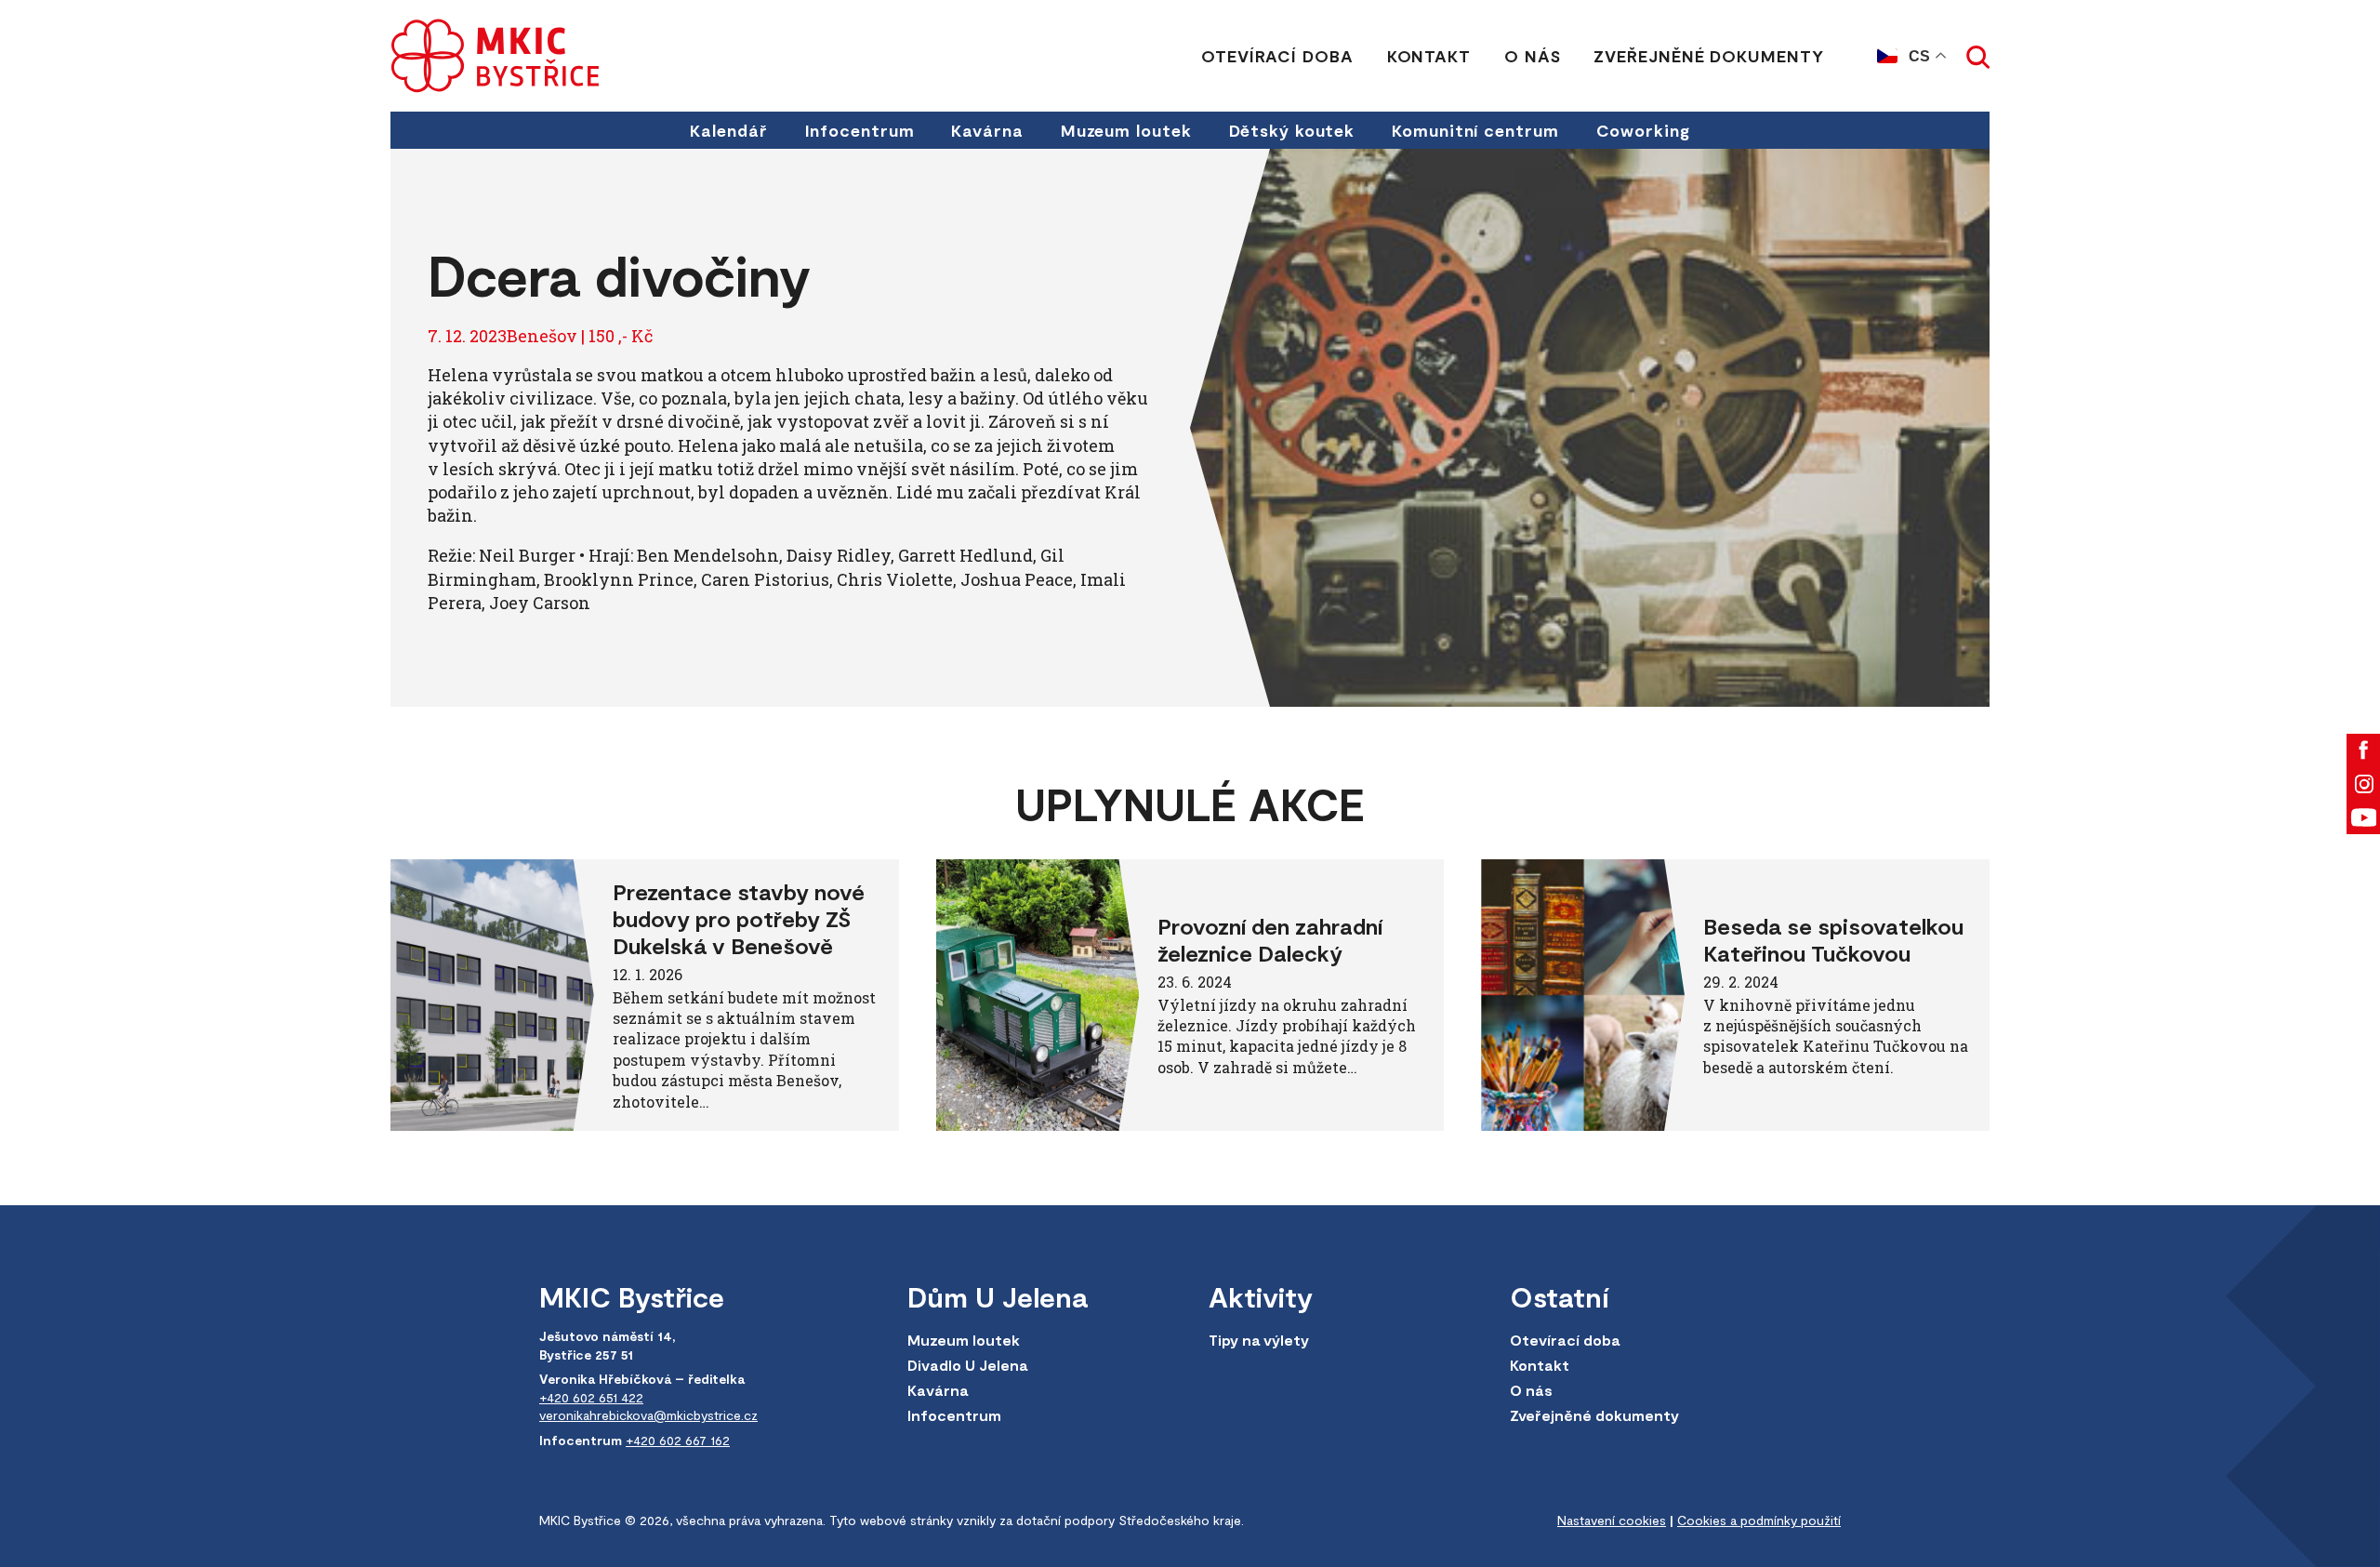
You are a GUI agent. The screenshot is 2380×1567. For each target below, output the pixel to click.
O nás (1533, 56)
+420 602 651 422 (591, 1397)
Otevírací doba (1277, 56)
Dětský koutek (1292, 130)
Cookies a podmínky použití (1759, 1520)
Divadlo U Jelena (967, 1365)
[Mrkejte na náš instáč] (2363, 784)
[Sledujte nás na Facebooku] (2363, 750)
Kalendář (728, 130)
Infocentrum (860, 130)
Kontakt (1429, 56)
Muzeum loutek (1126, 130)
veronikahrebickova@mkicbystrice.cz (648, 1415)
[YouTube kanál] (2363, 817)
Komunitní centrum (1475, 130)
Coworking (1643, 130)
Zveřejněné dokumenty (1708, 56)
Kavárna (987, 130)
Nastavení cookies (1612, 1520)
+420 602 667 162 (678, 1440)
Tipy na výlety (1259, 1340)
